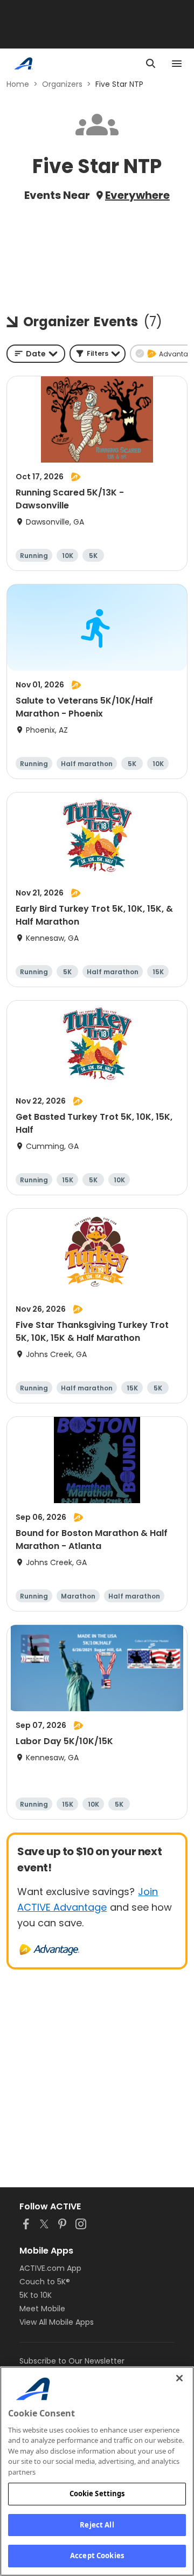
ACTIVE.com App (50, 2268)
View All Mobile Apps (57, 2322)
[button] (98, 354)
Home (18, 84)
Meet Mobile (42, 2309)
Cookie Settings (97, 2494)
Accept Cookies (97, 2556)
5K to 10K (36, 2295)
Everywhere (137, 195)
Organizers (62, 84)
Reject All (97, 2525)
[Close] (179, 2378)
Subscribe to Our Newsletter (72, 2361)
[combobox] (36, 354)
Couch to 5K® (45, 2282)
